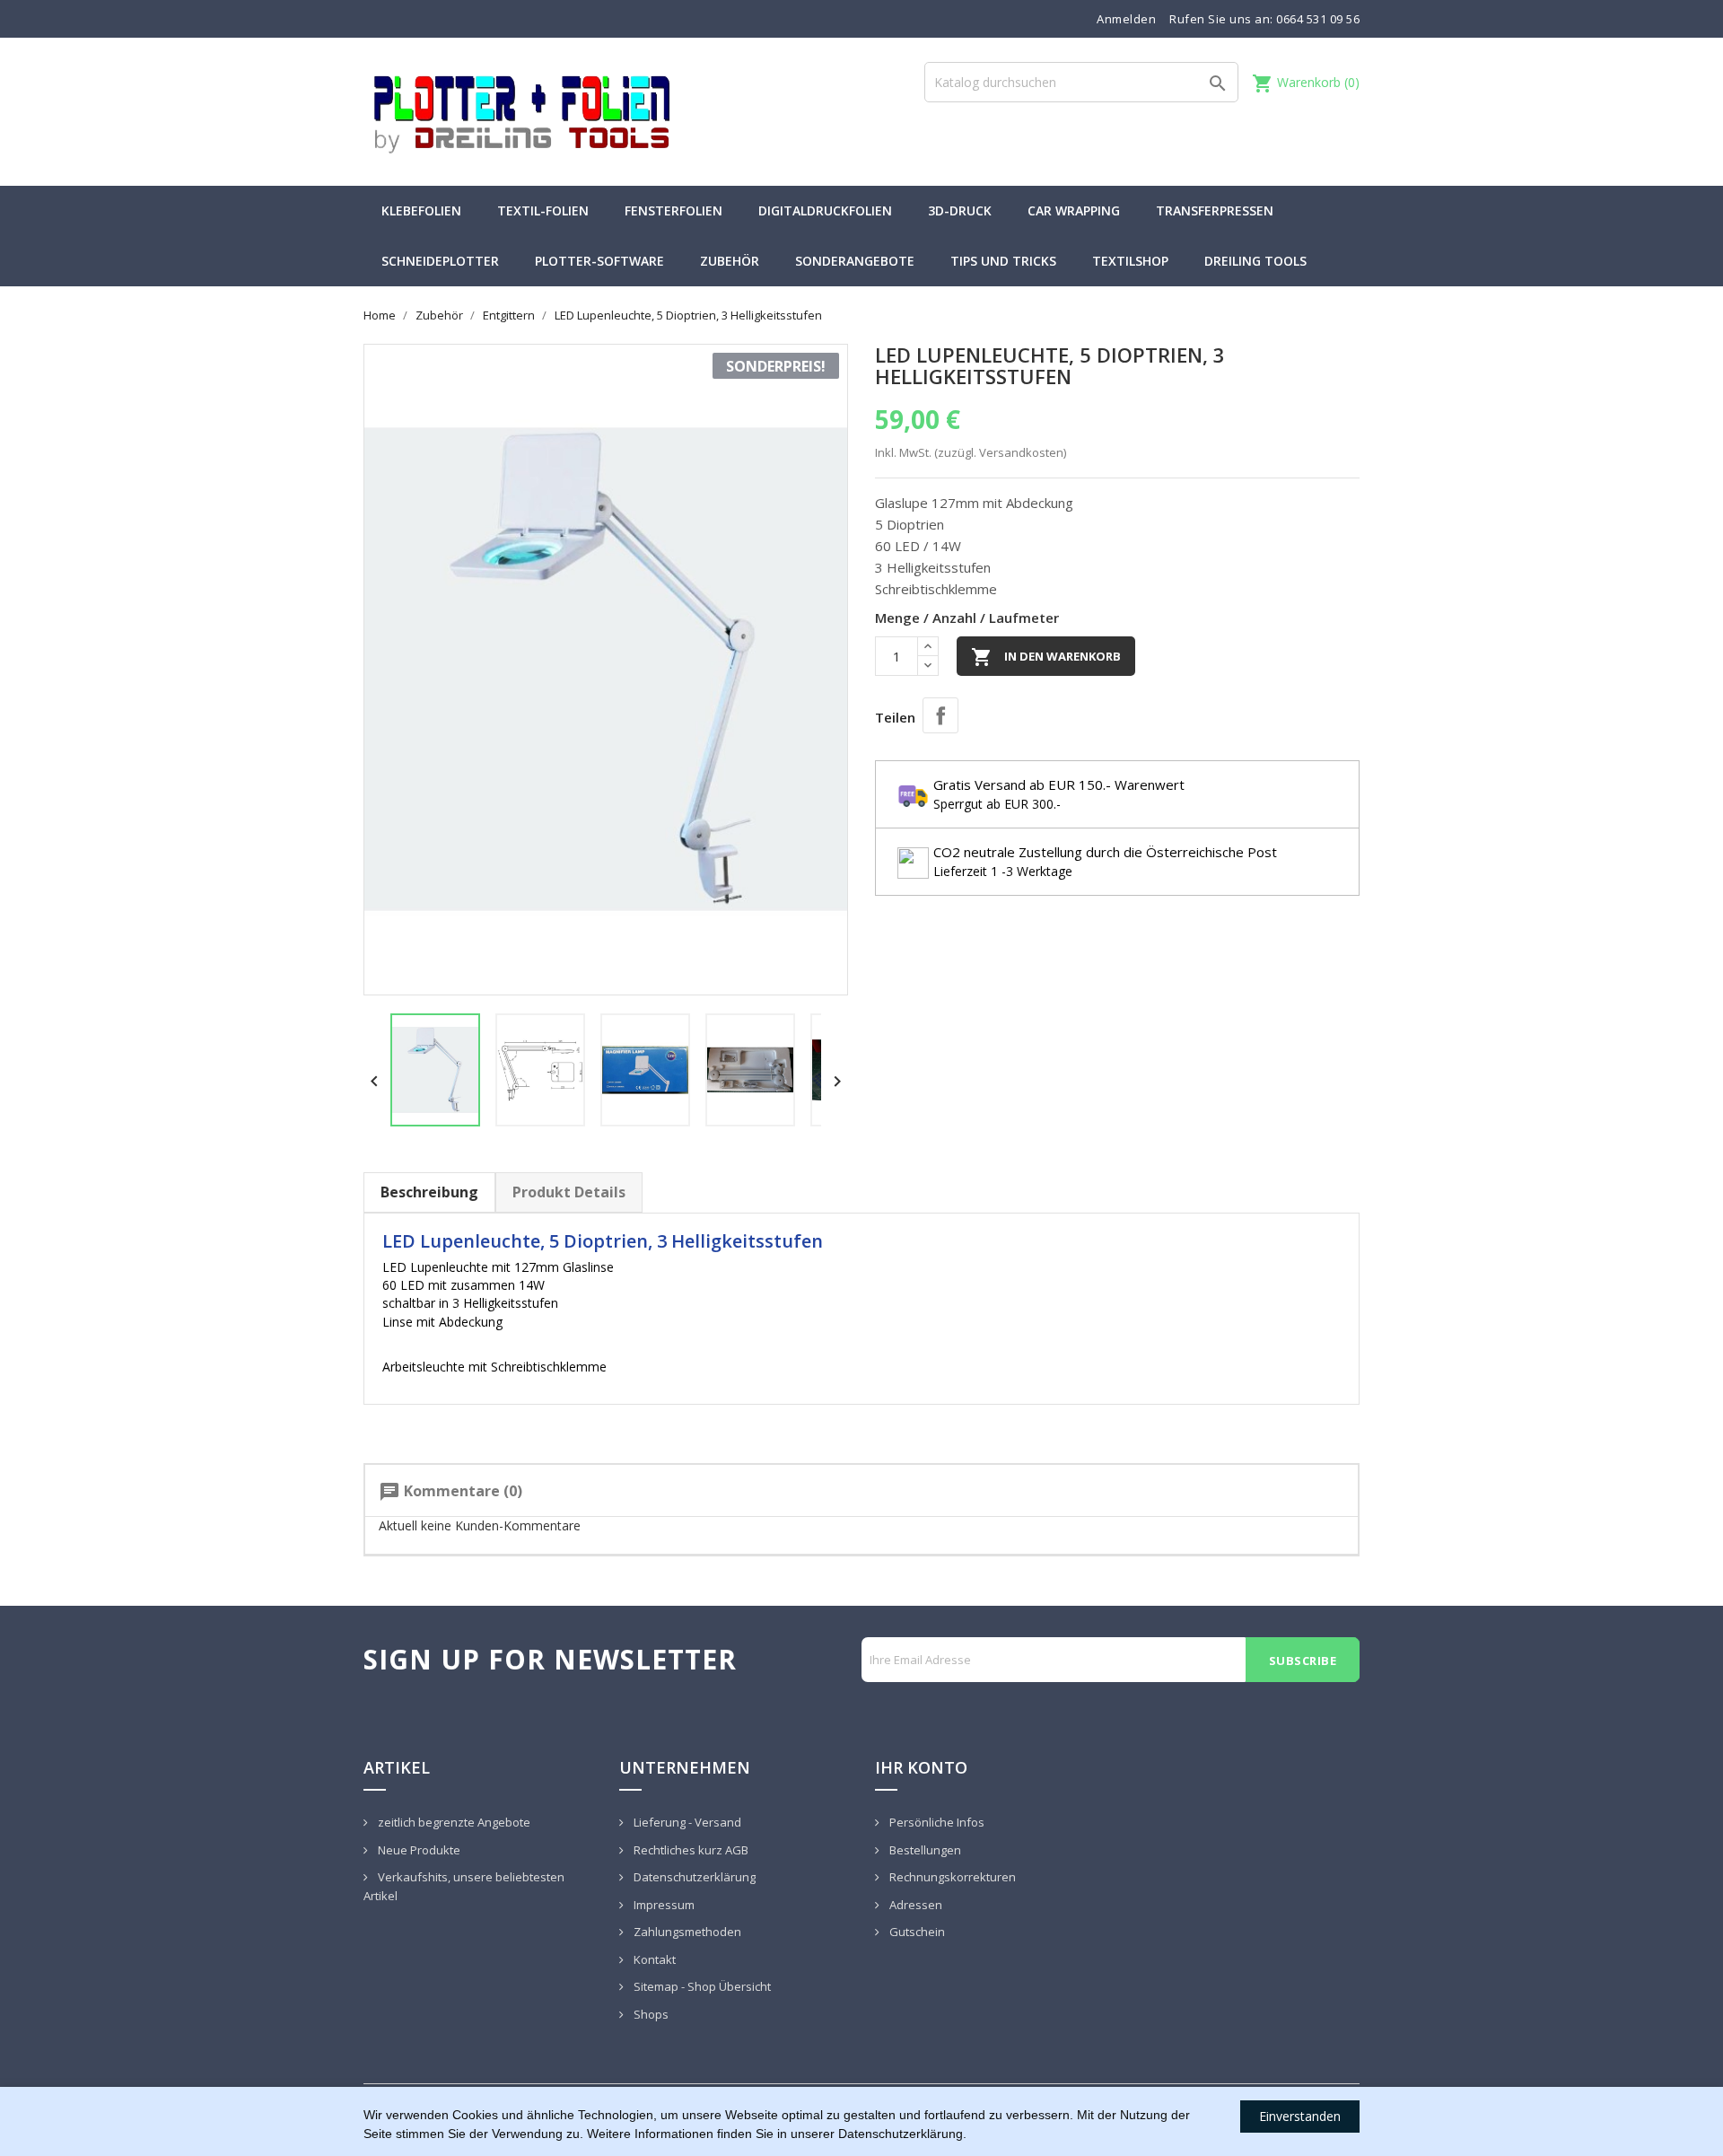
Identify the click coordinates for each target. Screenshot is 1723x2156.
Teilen (940, 715)
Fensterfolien (673, 210)
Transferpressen (1215, 210)
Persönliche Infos (936, 1822)
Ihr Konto (921, 1767)
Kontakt (653, 1959)
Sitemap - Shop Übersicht (701, 1986)
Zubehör (730, 261)
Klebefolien (421, 210)
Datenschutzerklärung (693, 1877)
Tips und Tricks (1003, 261)
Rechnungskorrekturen (951, 1877)
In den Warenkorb (1046, 657)
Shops (650, 2014)
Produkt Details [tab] (569, 1192)
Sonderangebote (855, 261)
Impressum (663, 1905)
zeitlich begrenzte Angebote (453, 1822)
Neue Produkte (418, 1850)
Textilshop (1130, 261)
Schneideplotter (440, 261)
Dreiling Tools (1255, 261)
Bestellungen (924, 1850)
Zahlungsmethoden (686, 1932)
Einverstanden (1300, 2116)
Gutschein (916, 1932)
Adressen (914, 1905)
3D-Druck (960, 210)
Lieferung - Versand (686, 1822)
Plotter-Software (599, 261)
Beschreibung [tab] (429, 1192)
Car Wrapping (1074, 210)
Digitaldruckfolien (825, 210)
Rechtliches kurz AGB (690, 1850)
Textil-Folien (543, 210)
